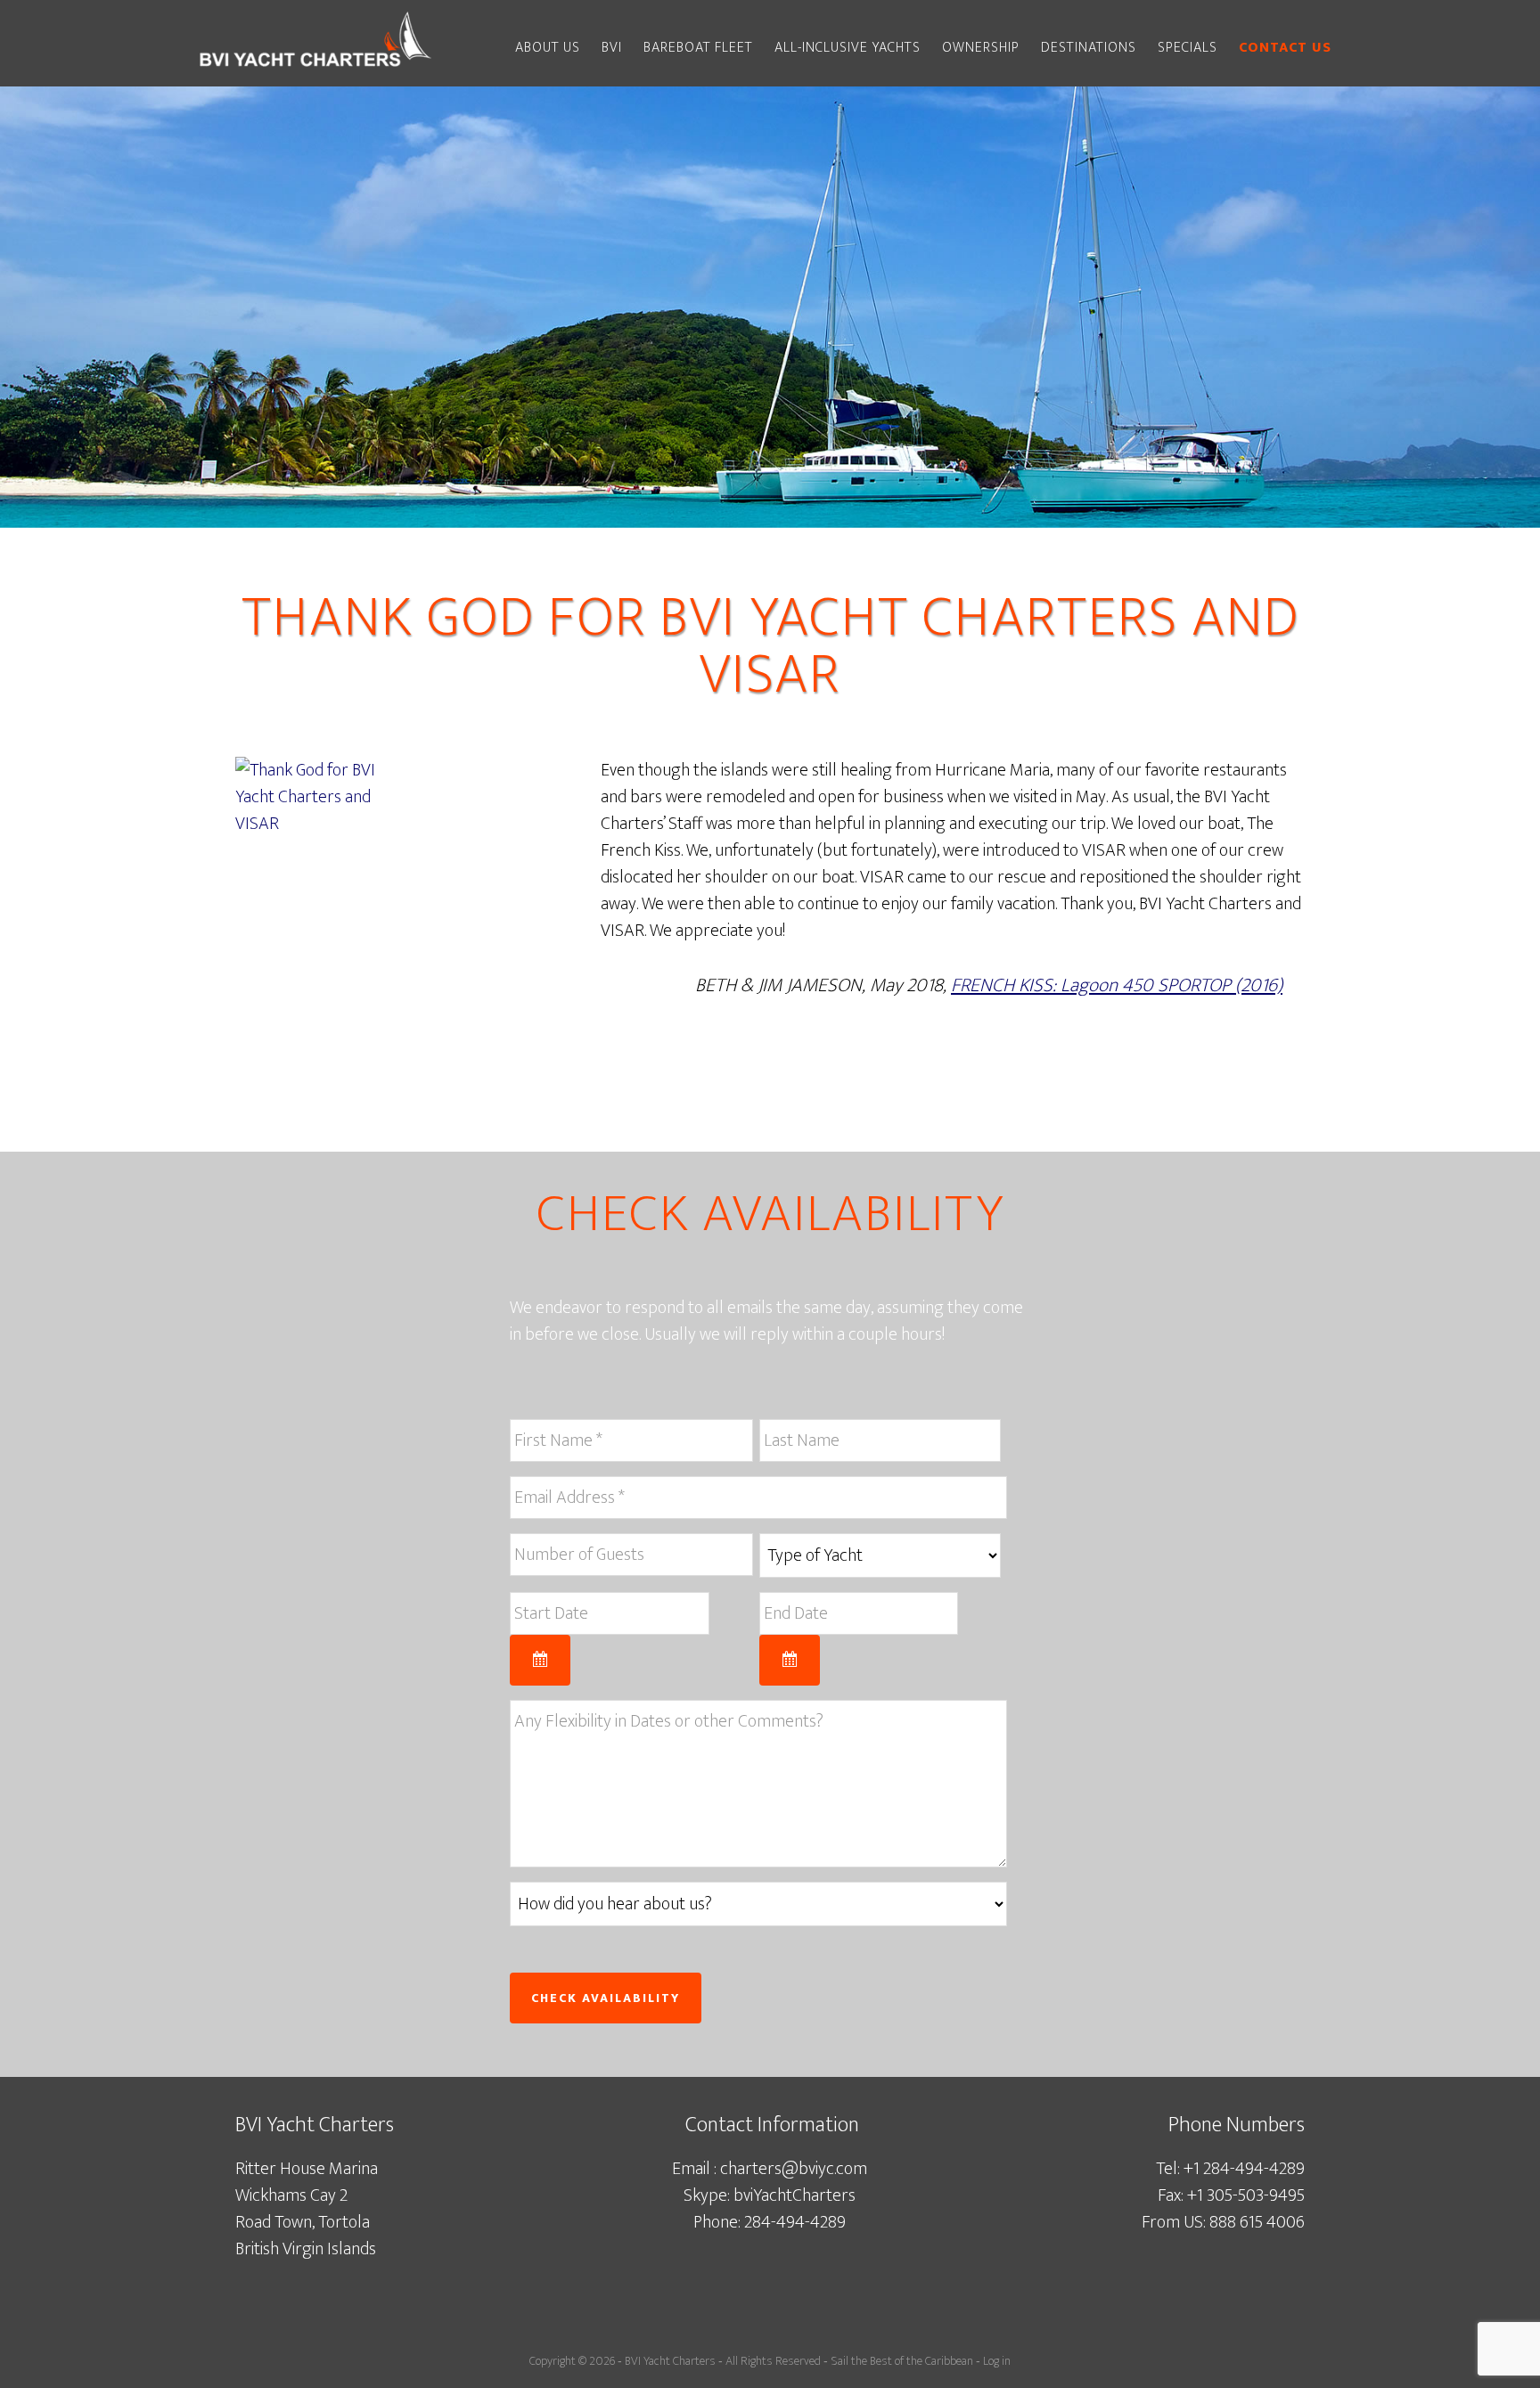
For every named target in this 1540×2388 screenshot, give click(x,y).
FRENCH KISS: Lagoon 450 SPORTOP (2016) (1117, 985)
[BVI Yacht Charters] (315, 70)
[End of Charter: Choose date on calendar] (790, 1660)
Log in (997, 2361)
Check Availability (606, 1998)
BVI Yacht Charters (670, 2361)
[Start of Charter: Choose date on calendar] (540, 1660)
